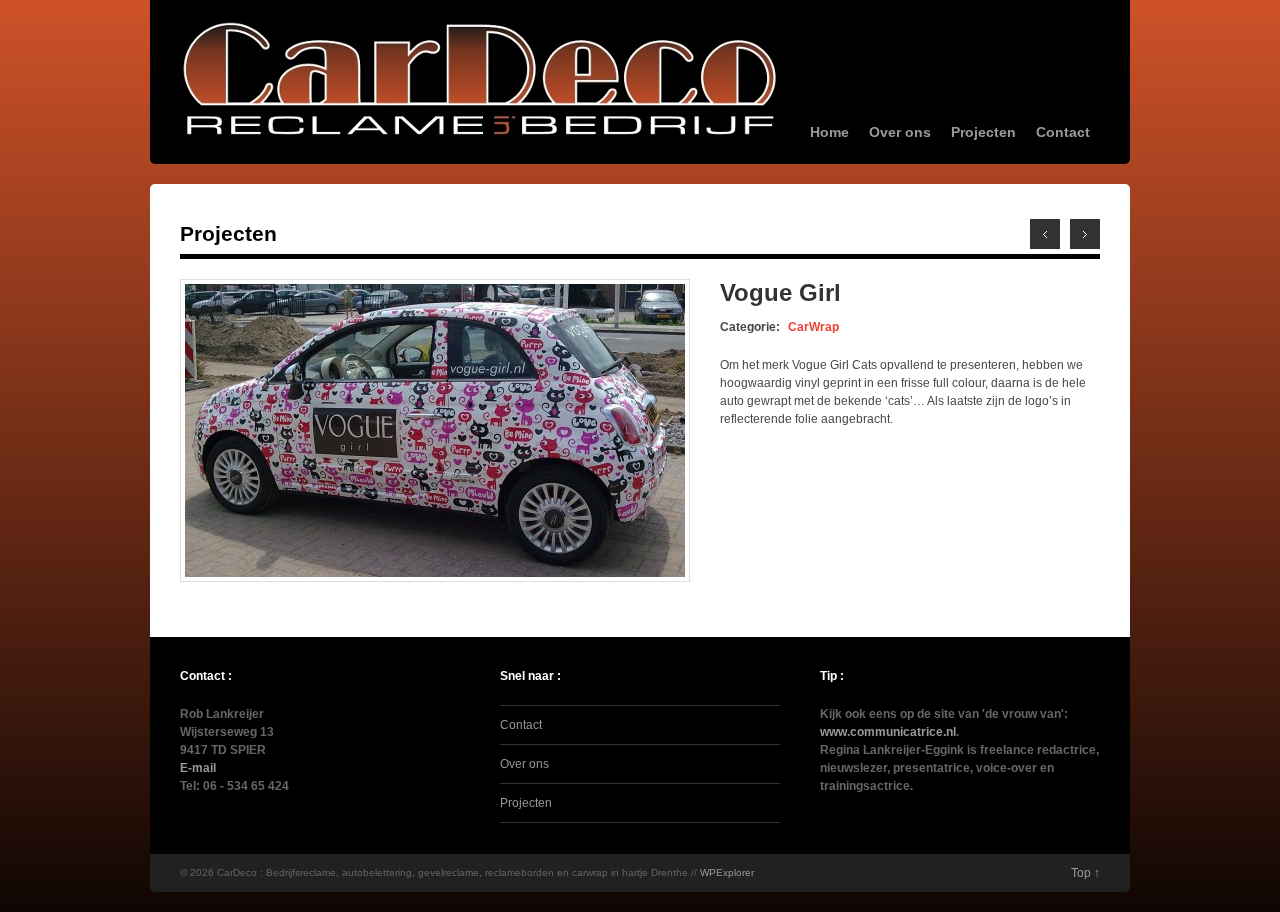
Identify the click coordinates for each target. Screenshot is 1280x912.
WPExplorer (727, 872)
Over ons (900, 132)
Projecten (983, 132)
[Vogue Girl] (435, 578)
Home (829, 132)
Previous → (1085, 234)
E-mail (198, 768)
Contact (1063, 132)
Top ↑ (1085, 873)
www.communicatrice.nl (888, 732)
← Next (1045, 234)
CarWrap (813, 327)
